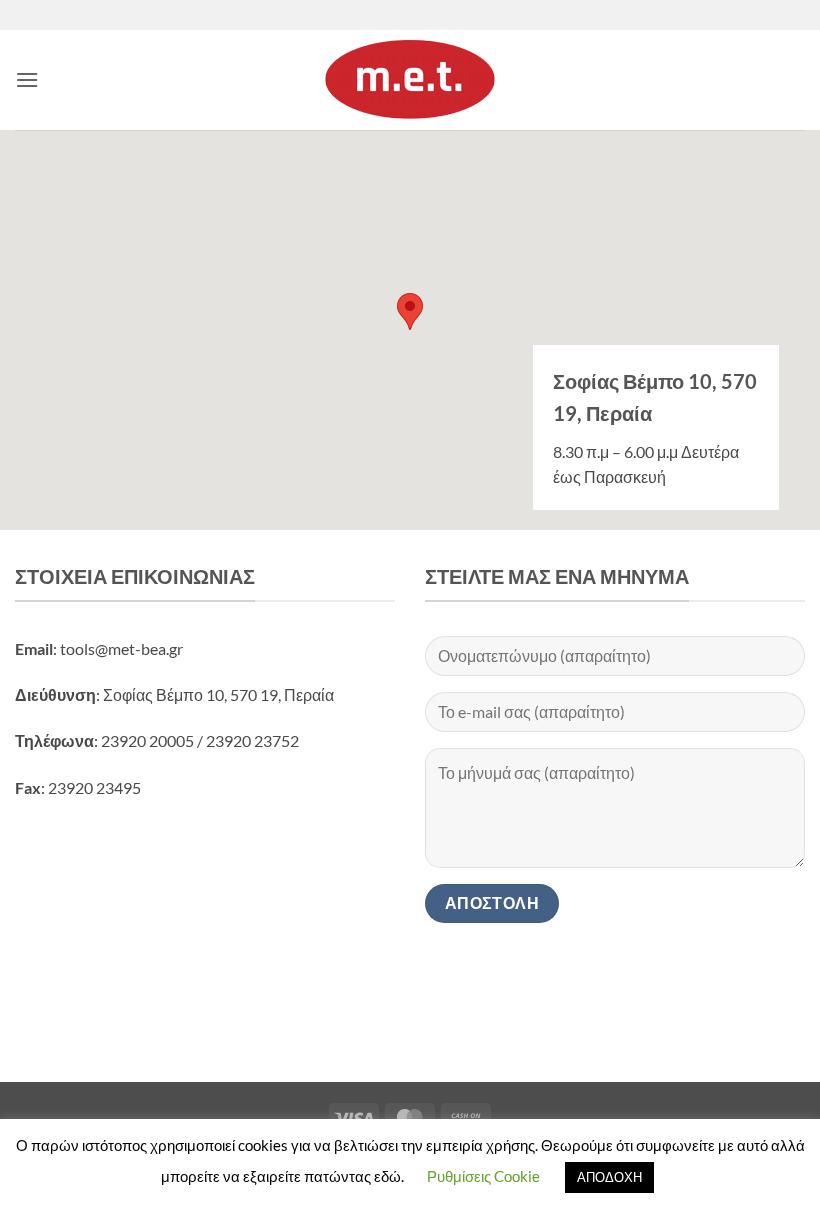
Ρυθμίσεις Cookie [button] (483, 1176)
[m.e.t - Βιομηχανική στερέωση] (410, 80)
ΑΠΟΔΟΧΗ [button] (609, 1177)
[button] (27, 79)
